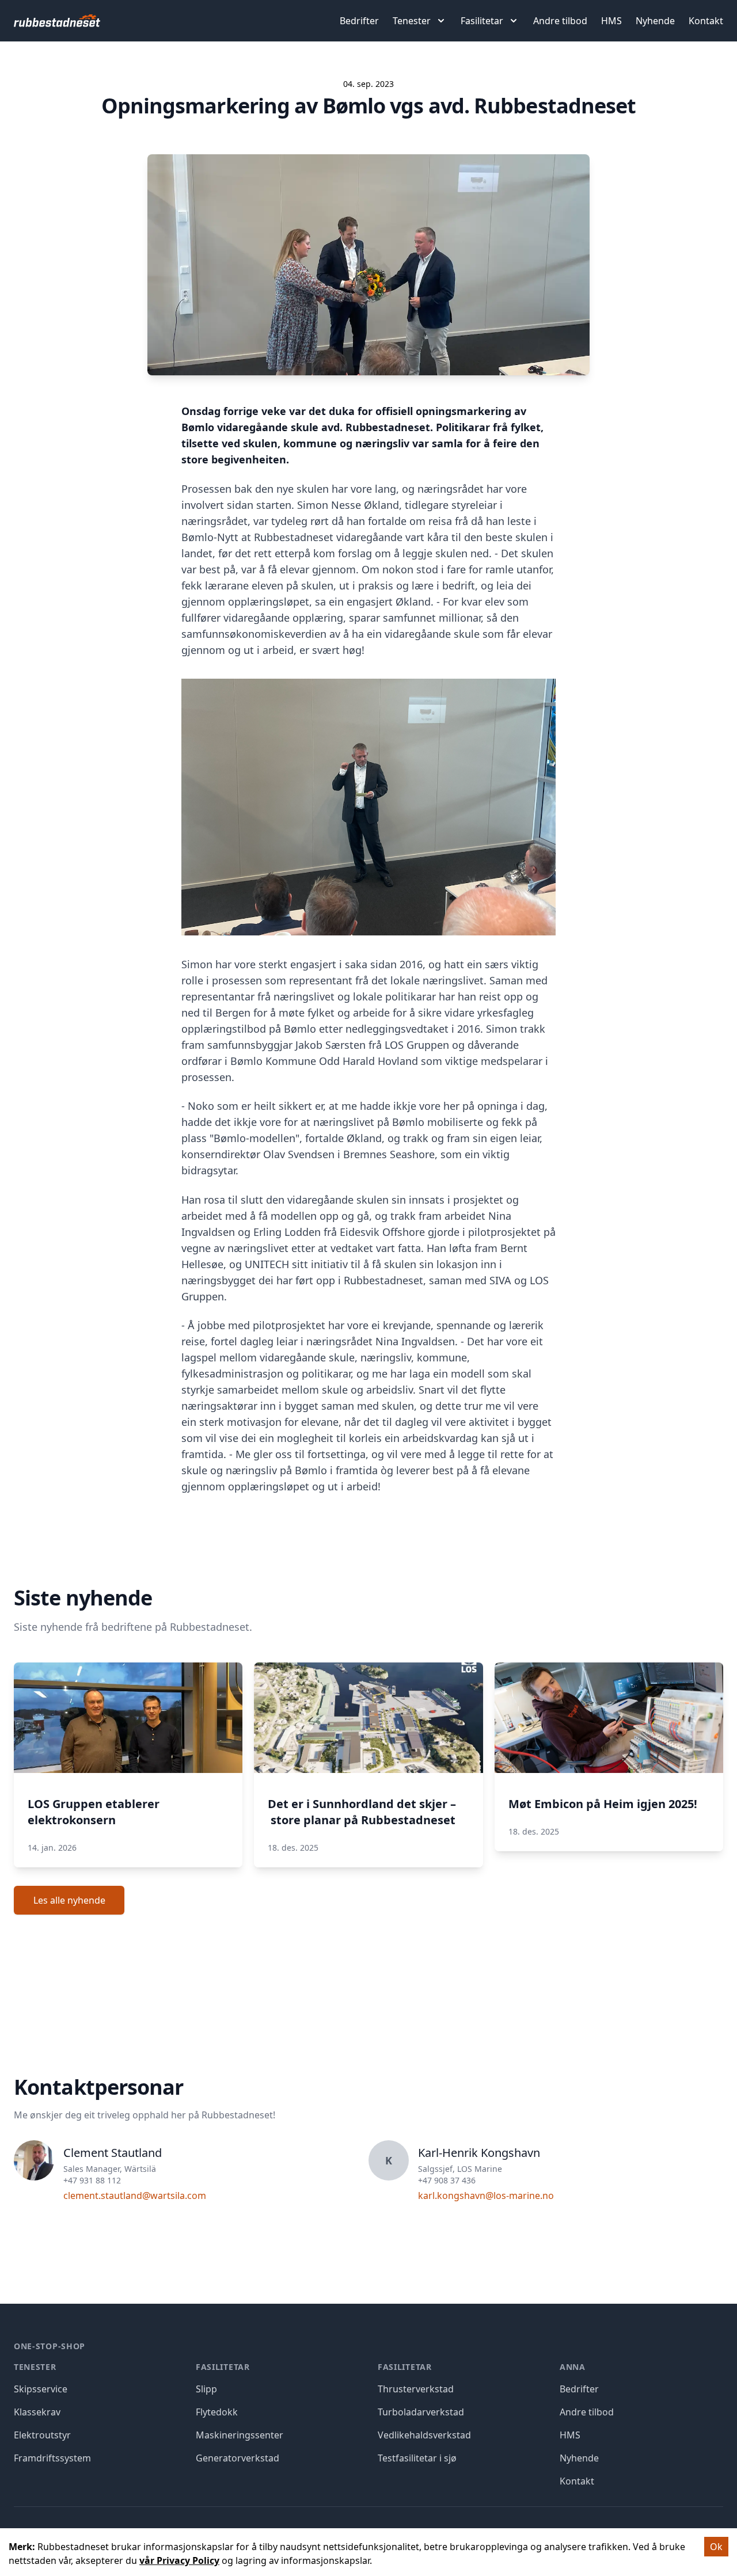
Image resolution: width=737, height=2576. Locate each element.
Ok (716, 2547)
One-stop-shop (50, 2346)
